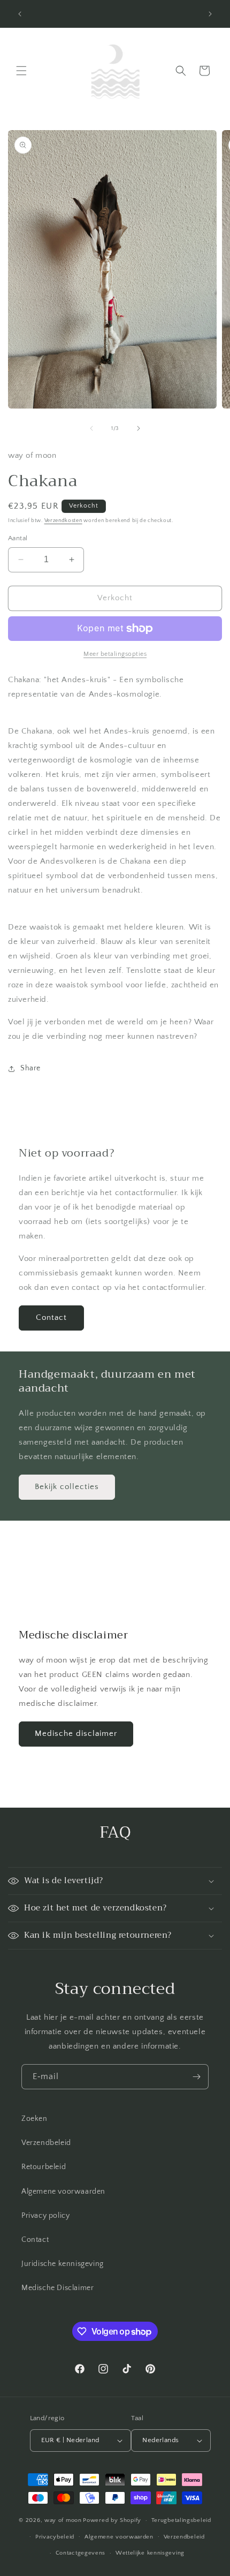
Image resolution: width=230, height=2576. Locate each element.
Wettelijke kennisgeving (150, 2553)
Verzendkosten (63, 521)
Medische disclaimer (76, 1733)
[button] (21, 71)
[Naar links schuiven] (91, 428)
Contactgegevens (81, 2553)
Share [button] (30, 1068)
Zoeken (34, 2119)
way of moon (63, 2520)
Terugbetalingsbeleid (181, 2520)
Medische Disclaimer (57, 2288)
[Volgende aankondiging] (210, 14)
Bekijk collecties (67, 1487)
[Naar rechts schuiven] (139, 428)
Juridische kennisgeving (63, 2264)
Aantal (18, 538)
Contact (51, 1317)
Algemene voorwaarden (63, 2192)
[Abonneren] (196, 2077)
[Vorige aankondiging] (20, 14)
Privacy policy (45, 2216)
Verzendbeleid (46, 2143)
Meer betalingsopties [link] (115, 654)
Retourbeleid (44, 2167)
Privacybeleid (55, 2537)
